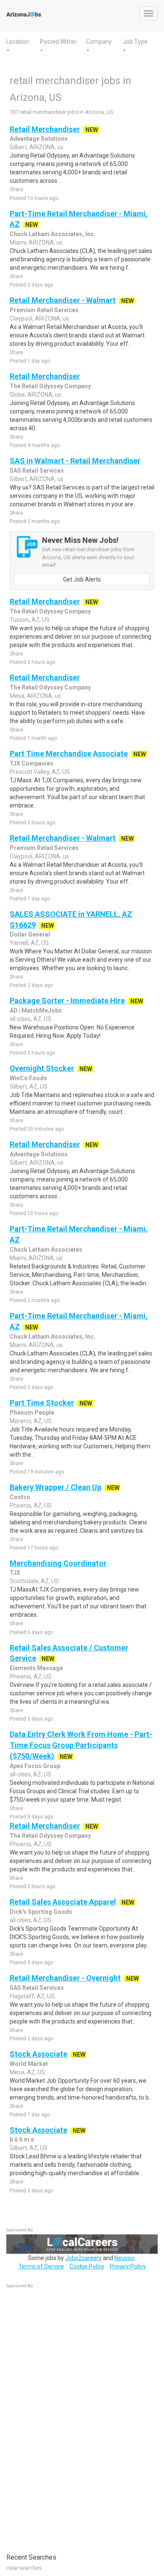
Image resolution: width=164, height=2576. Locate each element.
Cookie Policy (87, 2266)
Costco (20, 1497)
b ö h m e (22, 2139)
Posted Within (58, 42)
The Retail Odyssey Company (50, 386)
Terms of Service (41, 2266)
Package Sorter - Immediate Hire (67, 1001)
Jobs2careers (83, 2258)
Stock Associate (38, 2054)
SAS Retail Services (37, 471)
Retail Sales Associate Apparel (63, 1902)
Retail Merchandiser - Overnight (65, 1978)
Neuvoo (124, 2258)
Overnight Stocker (42, 1068)
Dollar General (30, 934)
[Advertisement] (69, 2416)
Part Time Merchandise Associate (69, 754)
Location (18, 42)
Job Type (135, 42)
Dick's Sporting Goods (41, 1912)
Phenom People (32, 1413)
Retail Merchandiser (45, 129)
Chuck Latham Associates (46, 1250)
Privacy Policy (128, 2266)
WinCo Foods (28, 1078)
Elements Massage (36, 1668)
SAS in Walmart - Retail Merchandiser (75, 461)
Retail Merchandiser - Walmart (63, 300)
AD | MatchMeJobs (36, 1010)
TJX (15, 1573)
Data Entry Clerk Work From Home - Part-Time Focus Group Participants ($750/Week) (81, 1745)
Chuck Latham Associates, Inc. (53, 234)
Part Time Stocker (42, 1403)
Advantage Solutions (39, 139)
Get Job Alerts (82, 579)
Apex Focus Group (35, 1766)
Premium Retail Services (44, 310)
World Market (29, 2064)
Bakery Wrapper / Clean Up (56, 1487)
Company (99, 42)
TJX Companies (32, 763)
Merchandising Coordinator (58, 1563)
